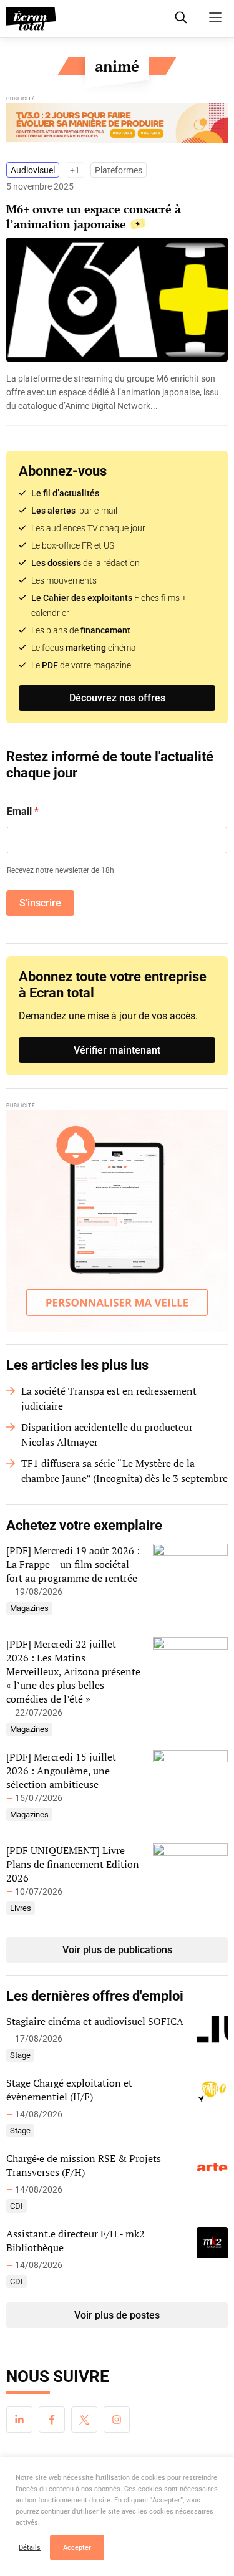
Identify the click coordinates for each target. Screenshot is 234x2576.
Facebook (52, 2420)
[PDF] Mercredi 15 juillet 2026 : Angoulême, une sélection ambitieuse (61, 1771)
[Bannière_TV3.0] (117, 127)
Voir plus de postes (117, 2315)
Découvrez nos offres (117, 698)
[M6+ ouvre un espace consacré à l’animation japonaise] (117, 392)
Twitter (84, 2420)
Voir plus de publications (117, 1950)
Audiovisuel (33, 170)
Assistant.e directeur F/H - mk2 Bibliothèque (76, 2241)
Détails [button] (30, 2548)
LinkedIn (19, 2420)
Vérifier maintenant (117, 1050)
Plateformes (119, 170)
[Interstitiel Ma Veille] (117, 1221)
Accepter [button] (77, 2548)
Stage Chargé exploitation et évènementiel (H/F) (69, 2090)
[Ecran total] (31, 19)
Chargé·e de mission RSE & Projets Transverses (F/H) (84, 2165)
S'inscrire (40, 903)
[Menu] (215, 17)
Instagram (117, 2420)
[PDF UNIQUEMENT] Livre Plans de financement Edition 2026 (73, 1864)
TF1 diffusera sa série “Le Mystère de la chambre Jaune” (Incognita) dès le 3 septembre (124, 1471)
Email (23, 811)
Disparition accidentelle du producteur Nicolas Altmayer (107, 1435)
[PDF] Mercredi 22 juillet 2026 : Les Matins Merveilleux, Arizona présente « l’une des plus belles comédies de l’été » (73, 1671)
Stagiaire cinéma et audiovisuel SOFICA (95, 2021)
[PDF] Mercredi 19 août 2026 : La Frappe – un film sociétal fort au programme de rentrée (73, 1564)
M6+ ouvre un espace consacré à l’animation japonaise (94, 216)
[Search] (181, 17)
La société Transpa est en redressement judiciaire (109, 1398)
